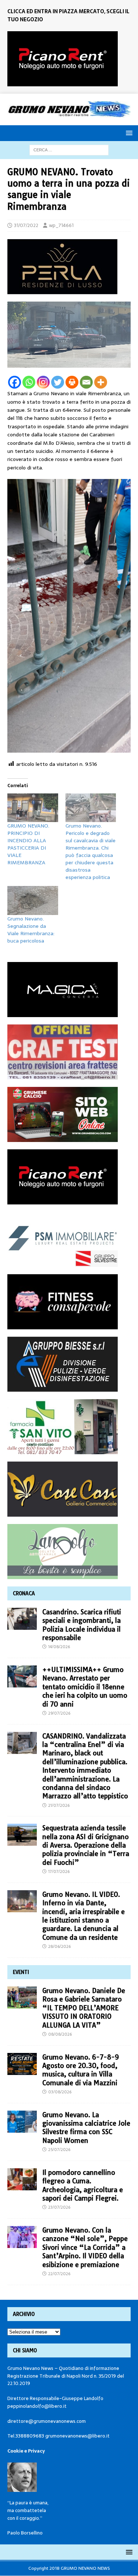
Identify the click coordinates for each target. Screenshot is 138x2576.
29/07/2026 (59, 1713)
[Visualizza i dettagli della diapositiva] (63, 59)
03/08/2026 (60, 2092)
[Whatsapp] (29, 382)
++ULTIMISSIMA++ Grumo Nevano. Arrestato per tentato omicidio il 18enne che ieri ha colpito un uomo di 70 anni (85, 1687)
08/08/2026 (60, 2034)
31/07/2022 (26, 225)
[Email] (86, 382)
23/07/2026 (59, 2207)
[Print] (72, 382)
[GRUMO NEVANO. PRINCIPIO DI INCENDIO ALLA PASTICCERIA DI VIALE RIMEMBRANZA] (33, 808)
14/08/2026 (59, 1647)
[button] (128, 133)
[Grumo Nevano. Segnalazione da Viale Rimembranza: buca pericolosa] (33, 900)
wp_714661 (61, 225)
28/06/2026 (59, 1946)
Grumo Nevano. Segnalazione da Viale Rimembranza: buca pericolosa (31, 930)
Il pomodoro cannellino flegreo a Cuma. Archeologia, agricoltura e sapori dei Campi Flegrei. (83, 2185)
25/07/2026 (59, 2150)
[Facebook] (15, 382)
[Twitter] (58, 382)
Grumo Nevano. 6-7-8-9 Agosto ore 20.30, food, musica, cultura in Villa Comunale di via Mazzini (81, 2070)
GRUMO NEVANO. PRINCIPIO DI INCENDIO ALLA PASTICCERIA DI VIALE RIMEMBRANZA (28, 844)
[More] (101, 382)
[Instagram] (43, 382)
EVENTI (21, 1972)
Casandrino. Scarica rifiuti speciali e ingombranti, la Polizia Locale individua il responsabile (82, 1625)
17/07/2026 (59, 1871)
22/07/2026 (59, 2274)
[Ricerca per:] (69, 149)
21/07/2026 (59, 1805)
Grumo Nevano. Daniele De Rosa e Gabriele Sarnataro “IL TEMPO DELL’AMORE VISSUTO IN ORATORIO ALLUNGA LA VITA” (84, 2008)
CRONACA (24, 1593)
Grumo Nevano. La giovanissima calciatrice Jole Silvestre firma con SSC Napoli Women (86, 2128)
